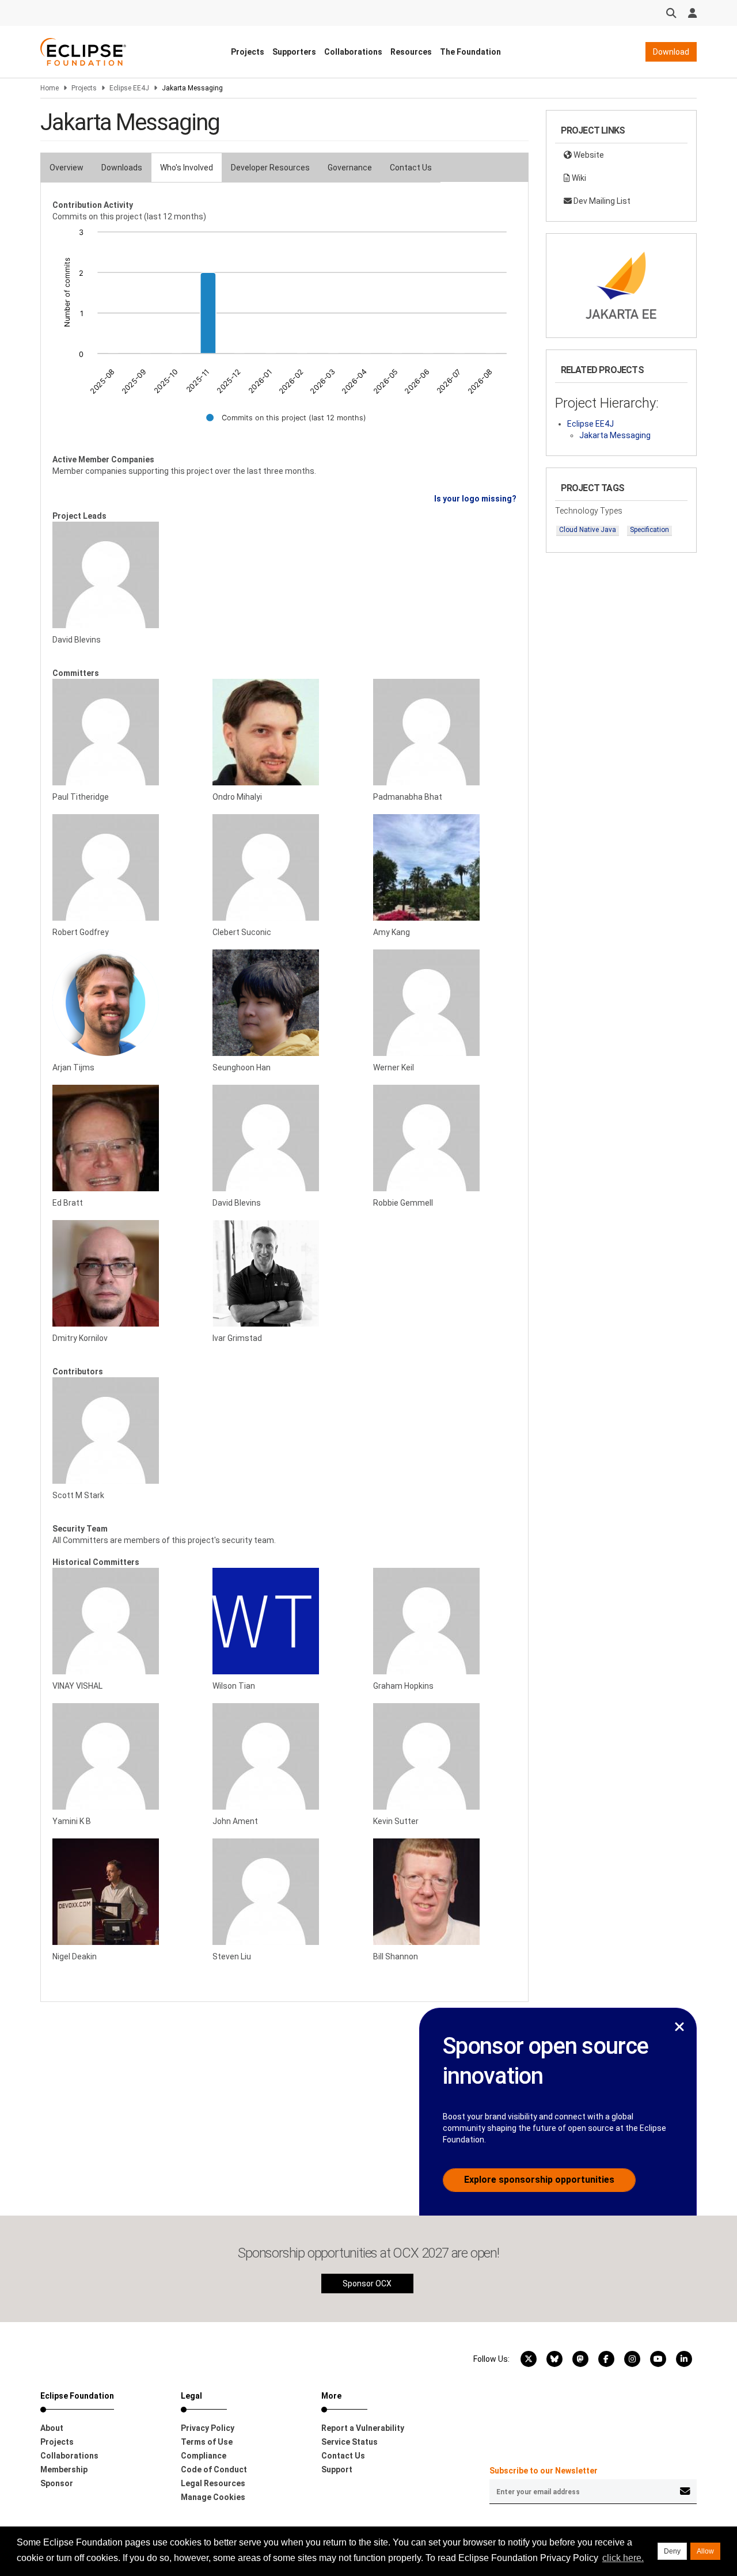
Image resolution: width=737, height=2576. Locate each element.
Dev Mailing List (601, 201)
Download (671, 52)
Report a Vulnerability (363, 2428)
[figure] (284, 333)
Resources (411, 52)
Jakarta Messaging (615, 435)
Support (337, 2469)
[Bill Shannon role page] (445, 1892)
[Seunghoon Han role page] (284, 1003)
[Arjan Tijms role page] (124, 1003)
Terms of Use (207, 2442)
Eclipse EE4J (129, 88)
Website (588, 155)
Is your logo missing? (475, 499)
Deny (672, 2551)
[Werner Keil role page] (445, 1003)
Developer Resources (270, 168)
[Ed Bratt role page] (124, 1138)
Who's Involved (187, 168)
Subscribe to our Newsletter (544, 2471)
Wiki (578, 178)
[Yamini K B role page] (124, 1756)
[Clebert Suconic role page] (284, 867)
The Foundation (470, 52)
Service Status (349, 2442)
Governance (350, 168)
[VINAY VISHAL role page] (124, 1621)
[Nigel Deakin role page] (124, 1892)
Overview (67, 168)
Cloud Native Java (588, 530)
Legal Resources (213, 2483)
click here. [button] (623, 2558)
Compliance (204, 2456)
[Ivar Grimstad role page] (284, 1273)
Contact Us (411, 168)
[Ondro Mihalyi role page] (284, 732)
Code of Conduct (214, 2469)
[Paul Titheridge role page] (124, 732)
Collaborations (353, 52)
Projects (248, 52)
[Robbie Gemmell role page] (445, 1138)
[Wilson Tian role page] (284, 1621)
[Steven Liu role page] (284, 1892)
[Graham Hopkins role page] (445, 1621)
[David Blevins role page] (124, 575)
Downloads (122, 168)
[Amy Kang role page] (445, 867)
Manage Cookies (213, 2497)
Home (50, 88)
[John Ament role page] (284, 1756)
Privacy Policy (208, 2428)
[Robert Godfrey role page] (124, 867)
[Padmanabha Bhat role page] (445, 732)
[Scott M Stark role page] (124, 1431)
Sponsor (57, 2483)
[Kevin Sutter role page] (445, 1756)
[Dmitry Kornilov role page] (124, 1273)
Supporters (294, 52)
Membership (64, 2469)
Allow (705, 2551)
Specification (649, 530)
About (52, 2428)
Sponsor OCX (367, 2284)
